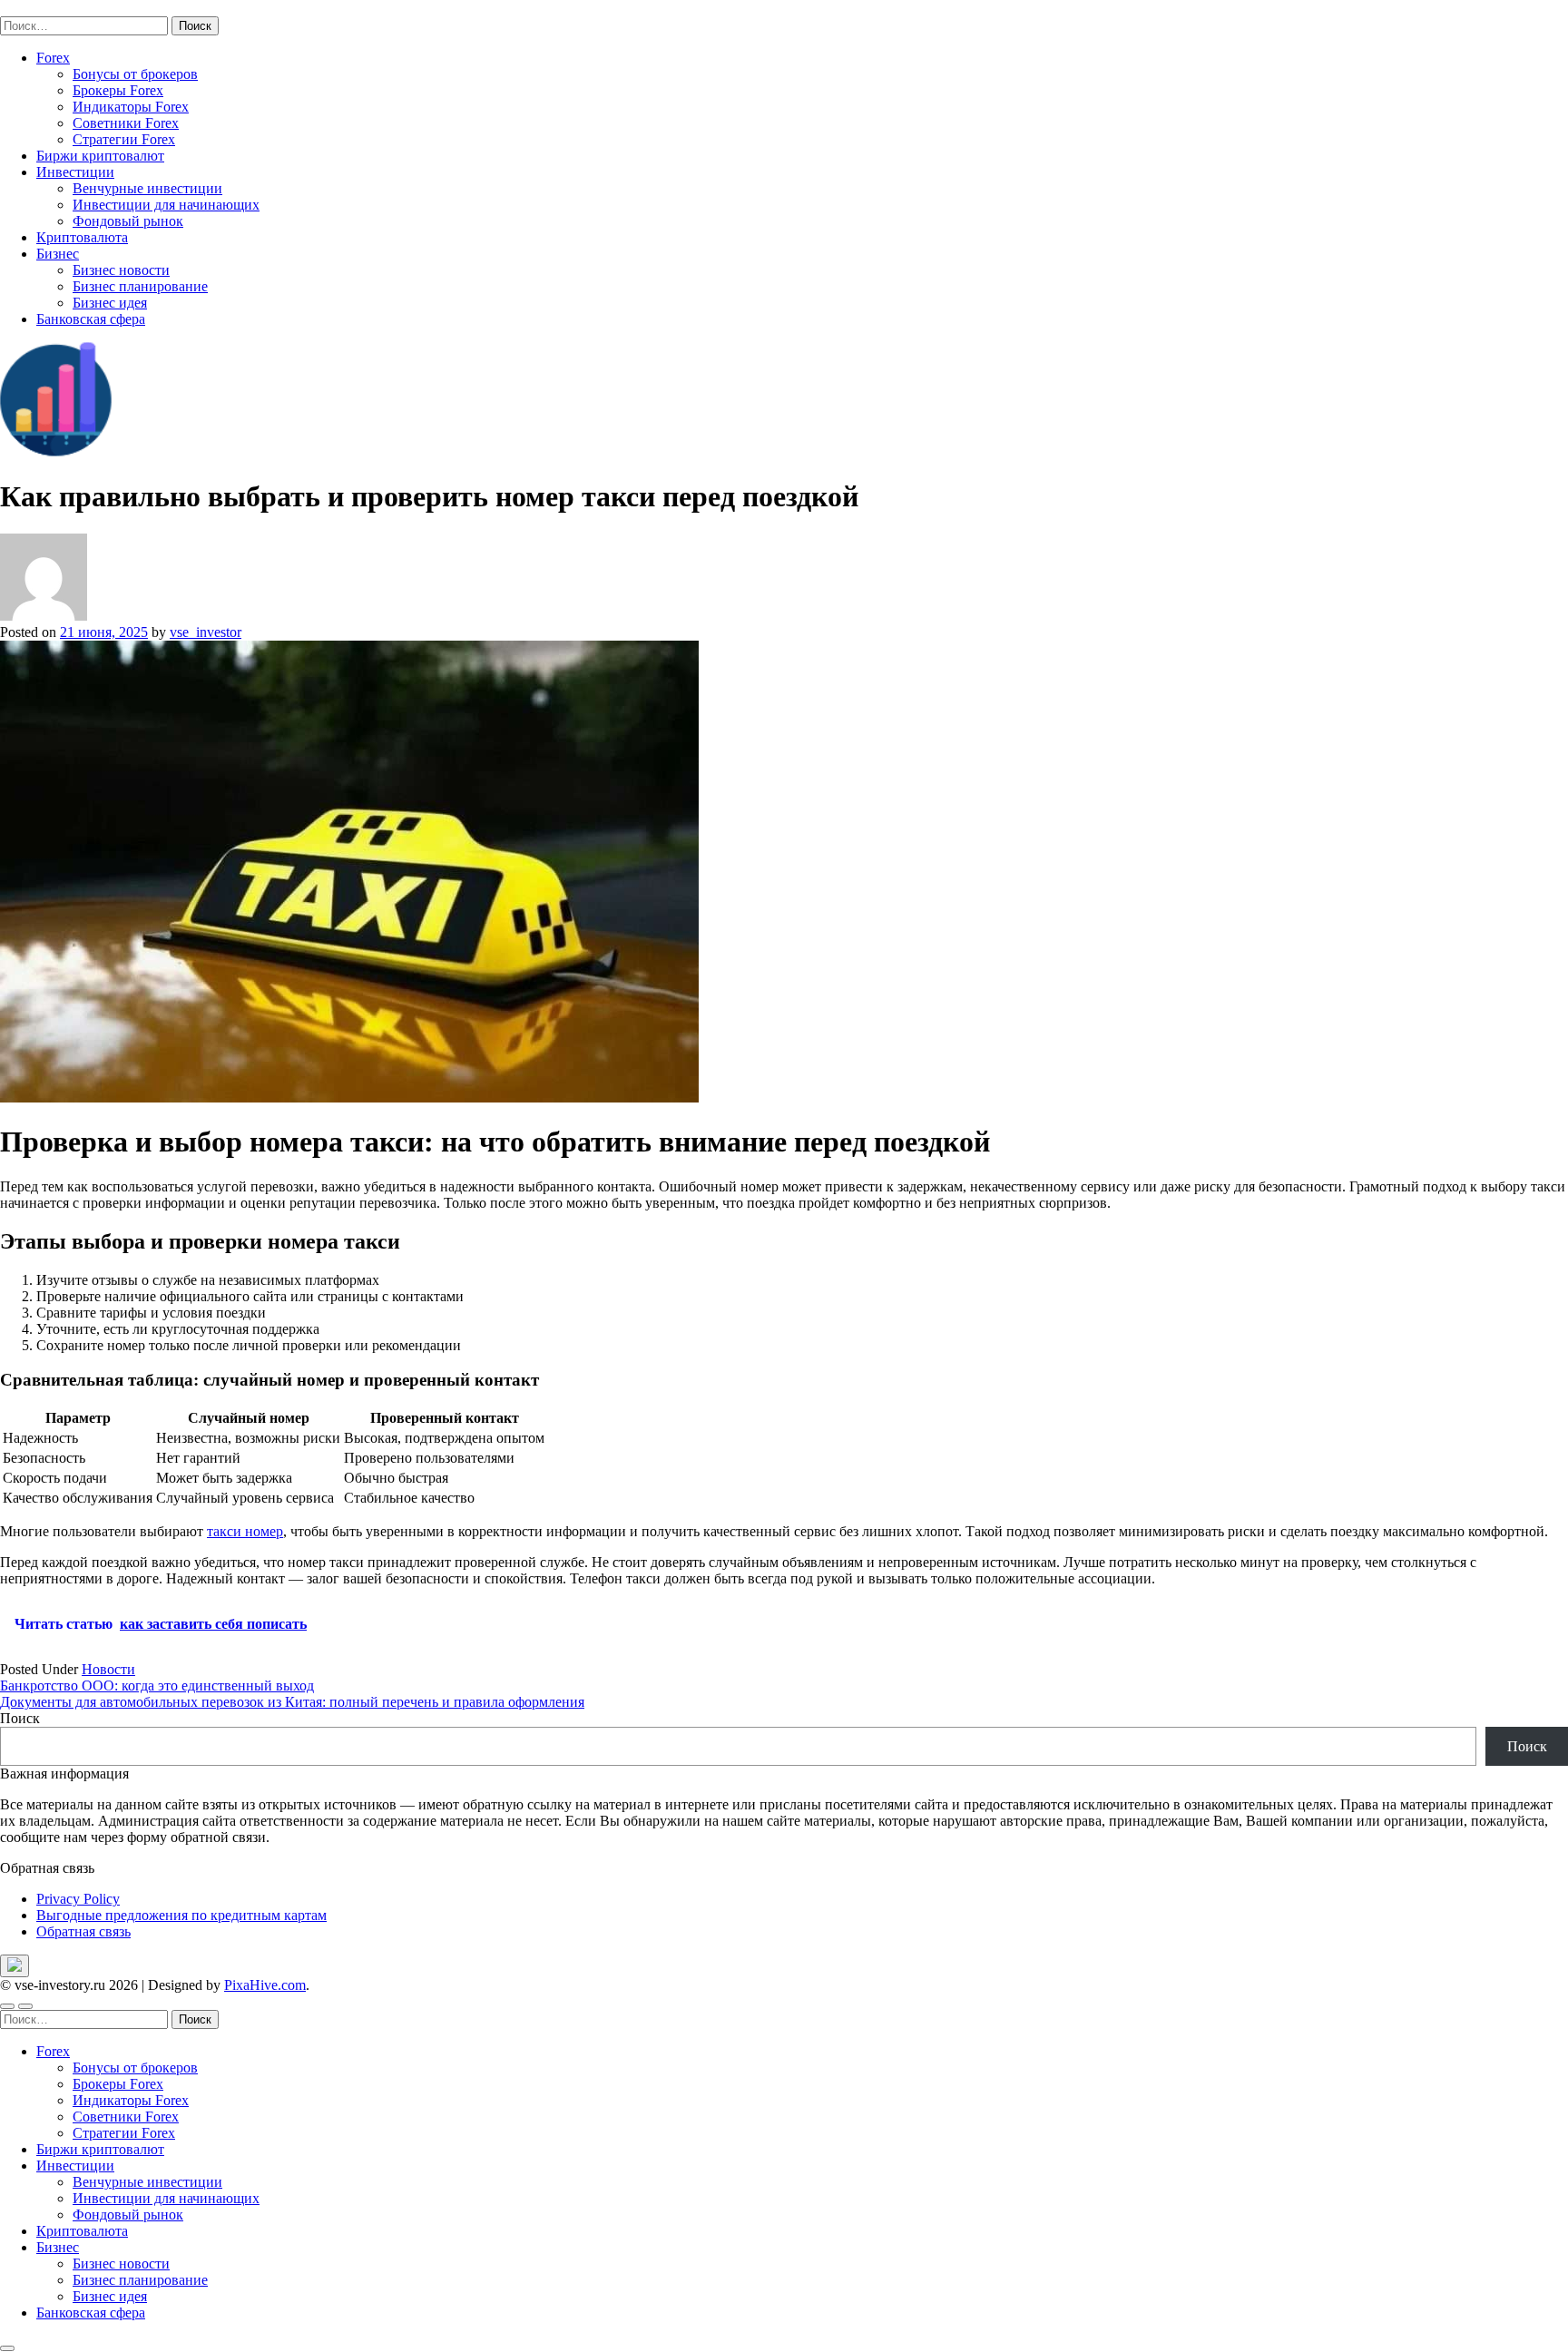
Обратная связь (83, 1931)
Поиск (20, 1718)
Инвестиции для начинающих (166, 205)
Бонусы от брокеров (135, 74)
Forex (53, 58)
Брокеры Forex (118, 90)
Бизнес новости (121, 270)
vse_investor (206, 632)
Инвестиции (75, 172)
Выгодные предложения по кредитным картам (181, 1915)
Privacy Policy (78, 1899)
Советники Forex (126, 123)
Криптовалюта (82, 237)
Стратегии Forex (124, 139)
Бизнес (58, 254)
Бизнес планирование (140, 286)
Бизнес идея (110, 303)
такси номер (245, 1531)
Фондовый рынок (128, 221)
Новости (108, 1669)
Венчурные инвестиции (147, 188)
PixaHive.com (265, 1985)
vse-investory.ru (45, 8)
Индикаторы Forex (131, 107)
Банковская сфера (91, 319)
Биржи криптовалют (100, 156)
